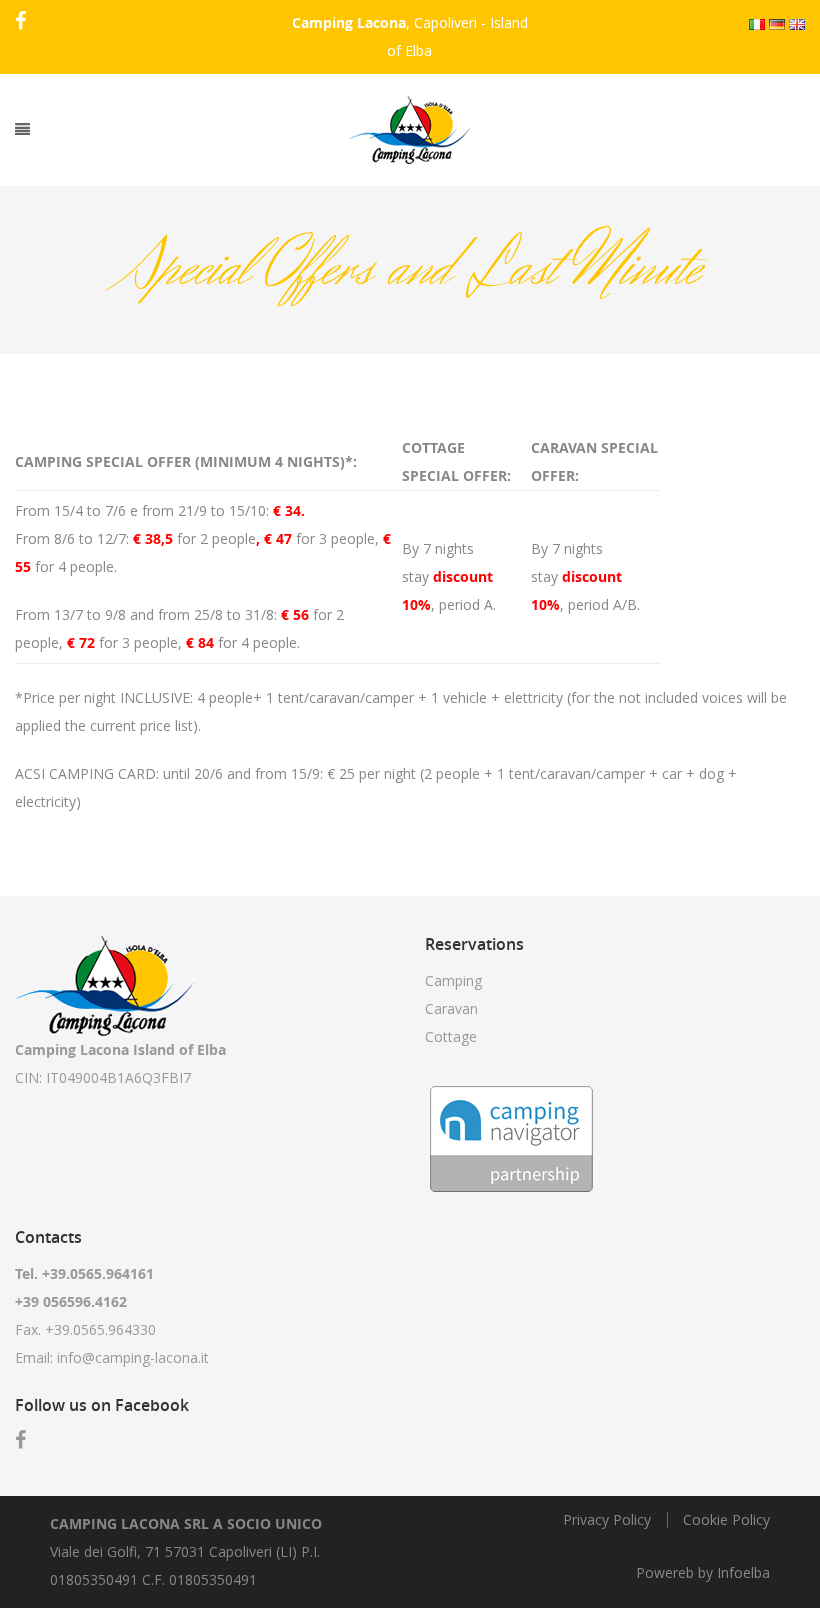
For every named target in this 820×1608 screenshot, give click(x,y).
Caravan (451, 1008)
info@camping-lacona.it (133, 1357)
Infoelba (743, 1572)
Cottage (451, 1036)
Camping (453, 980)
